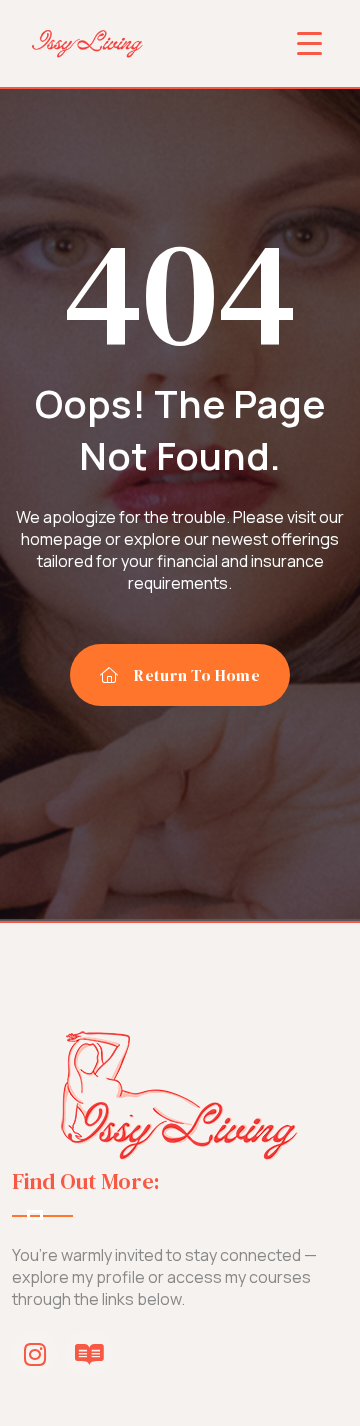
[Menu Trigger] (309, 42)
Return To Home (196, 675)
